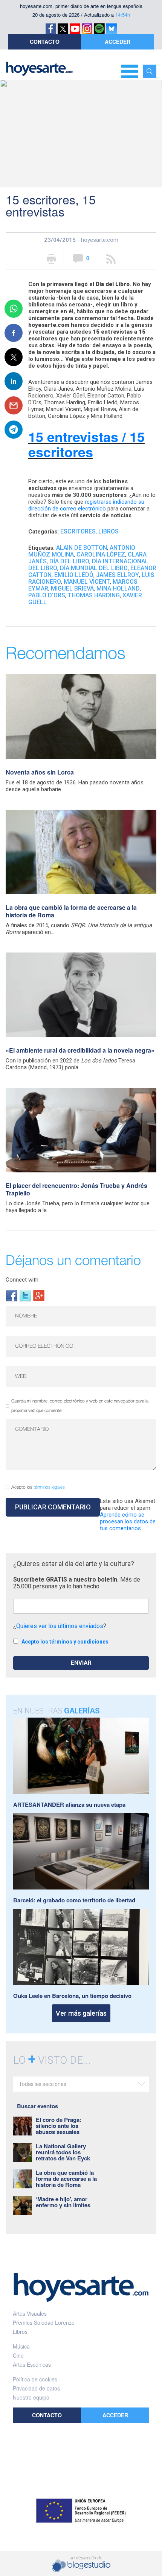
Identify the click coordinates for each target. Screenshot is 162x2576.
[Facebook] (12, 1295)
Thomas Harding (94, 595)
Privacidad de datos (36, 2388)
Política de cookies (35, 2379)
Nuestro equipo (31, 2397)
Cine (18, 2355)
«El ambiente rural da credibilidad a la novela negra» (80, 1050)
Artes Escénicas (32, 2364)
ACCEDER (118, 42)
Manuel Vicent (87, 582)
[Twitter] (25, 1295)
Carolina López (101, 554)
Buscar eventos (37, 2106)
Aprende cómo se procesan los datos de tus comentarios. (128, 1521)
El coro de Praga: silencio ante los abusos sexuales (59, 2126)
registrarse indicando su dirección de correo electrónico (86, 505)
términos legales (49, 1487)
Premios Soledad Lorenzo (44, 2322)
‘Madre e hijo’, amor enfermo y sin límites (63, 2202)
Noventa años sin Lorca (40, 772)
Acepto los (38, 1487)
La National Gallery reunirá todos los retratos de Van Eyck (63, 2152)
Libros (109, 531)
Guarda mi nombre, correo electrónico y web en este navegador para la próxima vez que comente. (80, 1406)
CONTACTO (45, 42)
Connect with (22, 1280)
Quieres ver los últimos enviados (60, 1626)
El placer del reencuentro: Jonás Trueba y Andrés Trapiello (76, 1189)
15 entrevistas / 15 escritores (86, 444)
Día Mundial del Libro (94, 568)
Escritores (78, 531)
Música (21, 2346)
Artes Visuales (30, 2313)
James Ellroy (118, 575)
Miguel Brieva (72, 588)
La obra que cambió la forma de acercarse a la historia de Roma (71, 911)
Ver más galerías (81, 2013)
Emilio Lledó (74, 575)
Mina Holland (118, 588)
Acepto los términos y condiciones (65, 1642)
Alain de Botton (82, 548)
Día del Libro (69, 561)
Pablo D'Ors (47, 595)
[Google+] (39, 1295)
